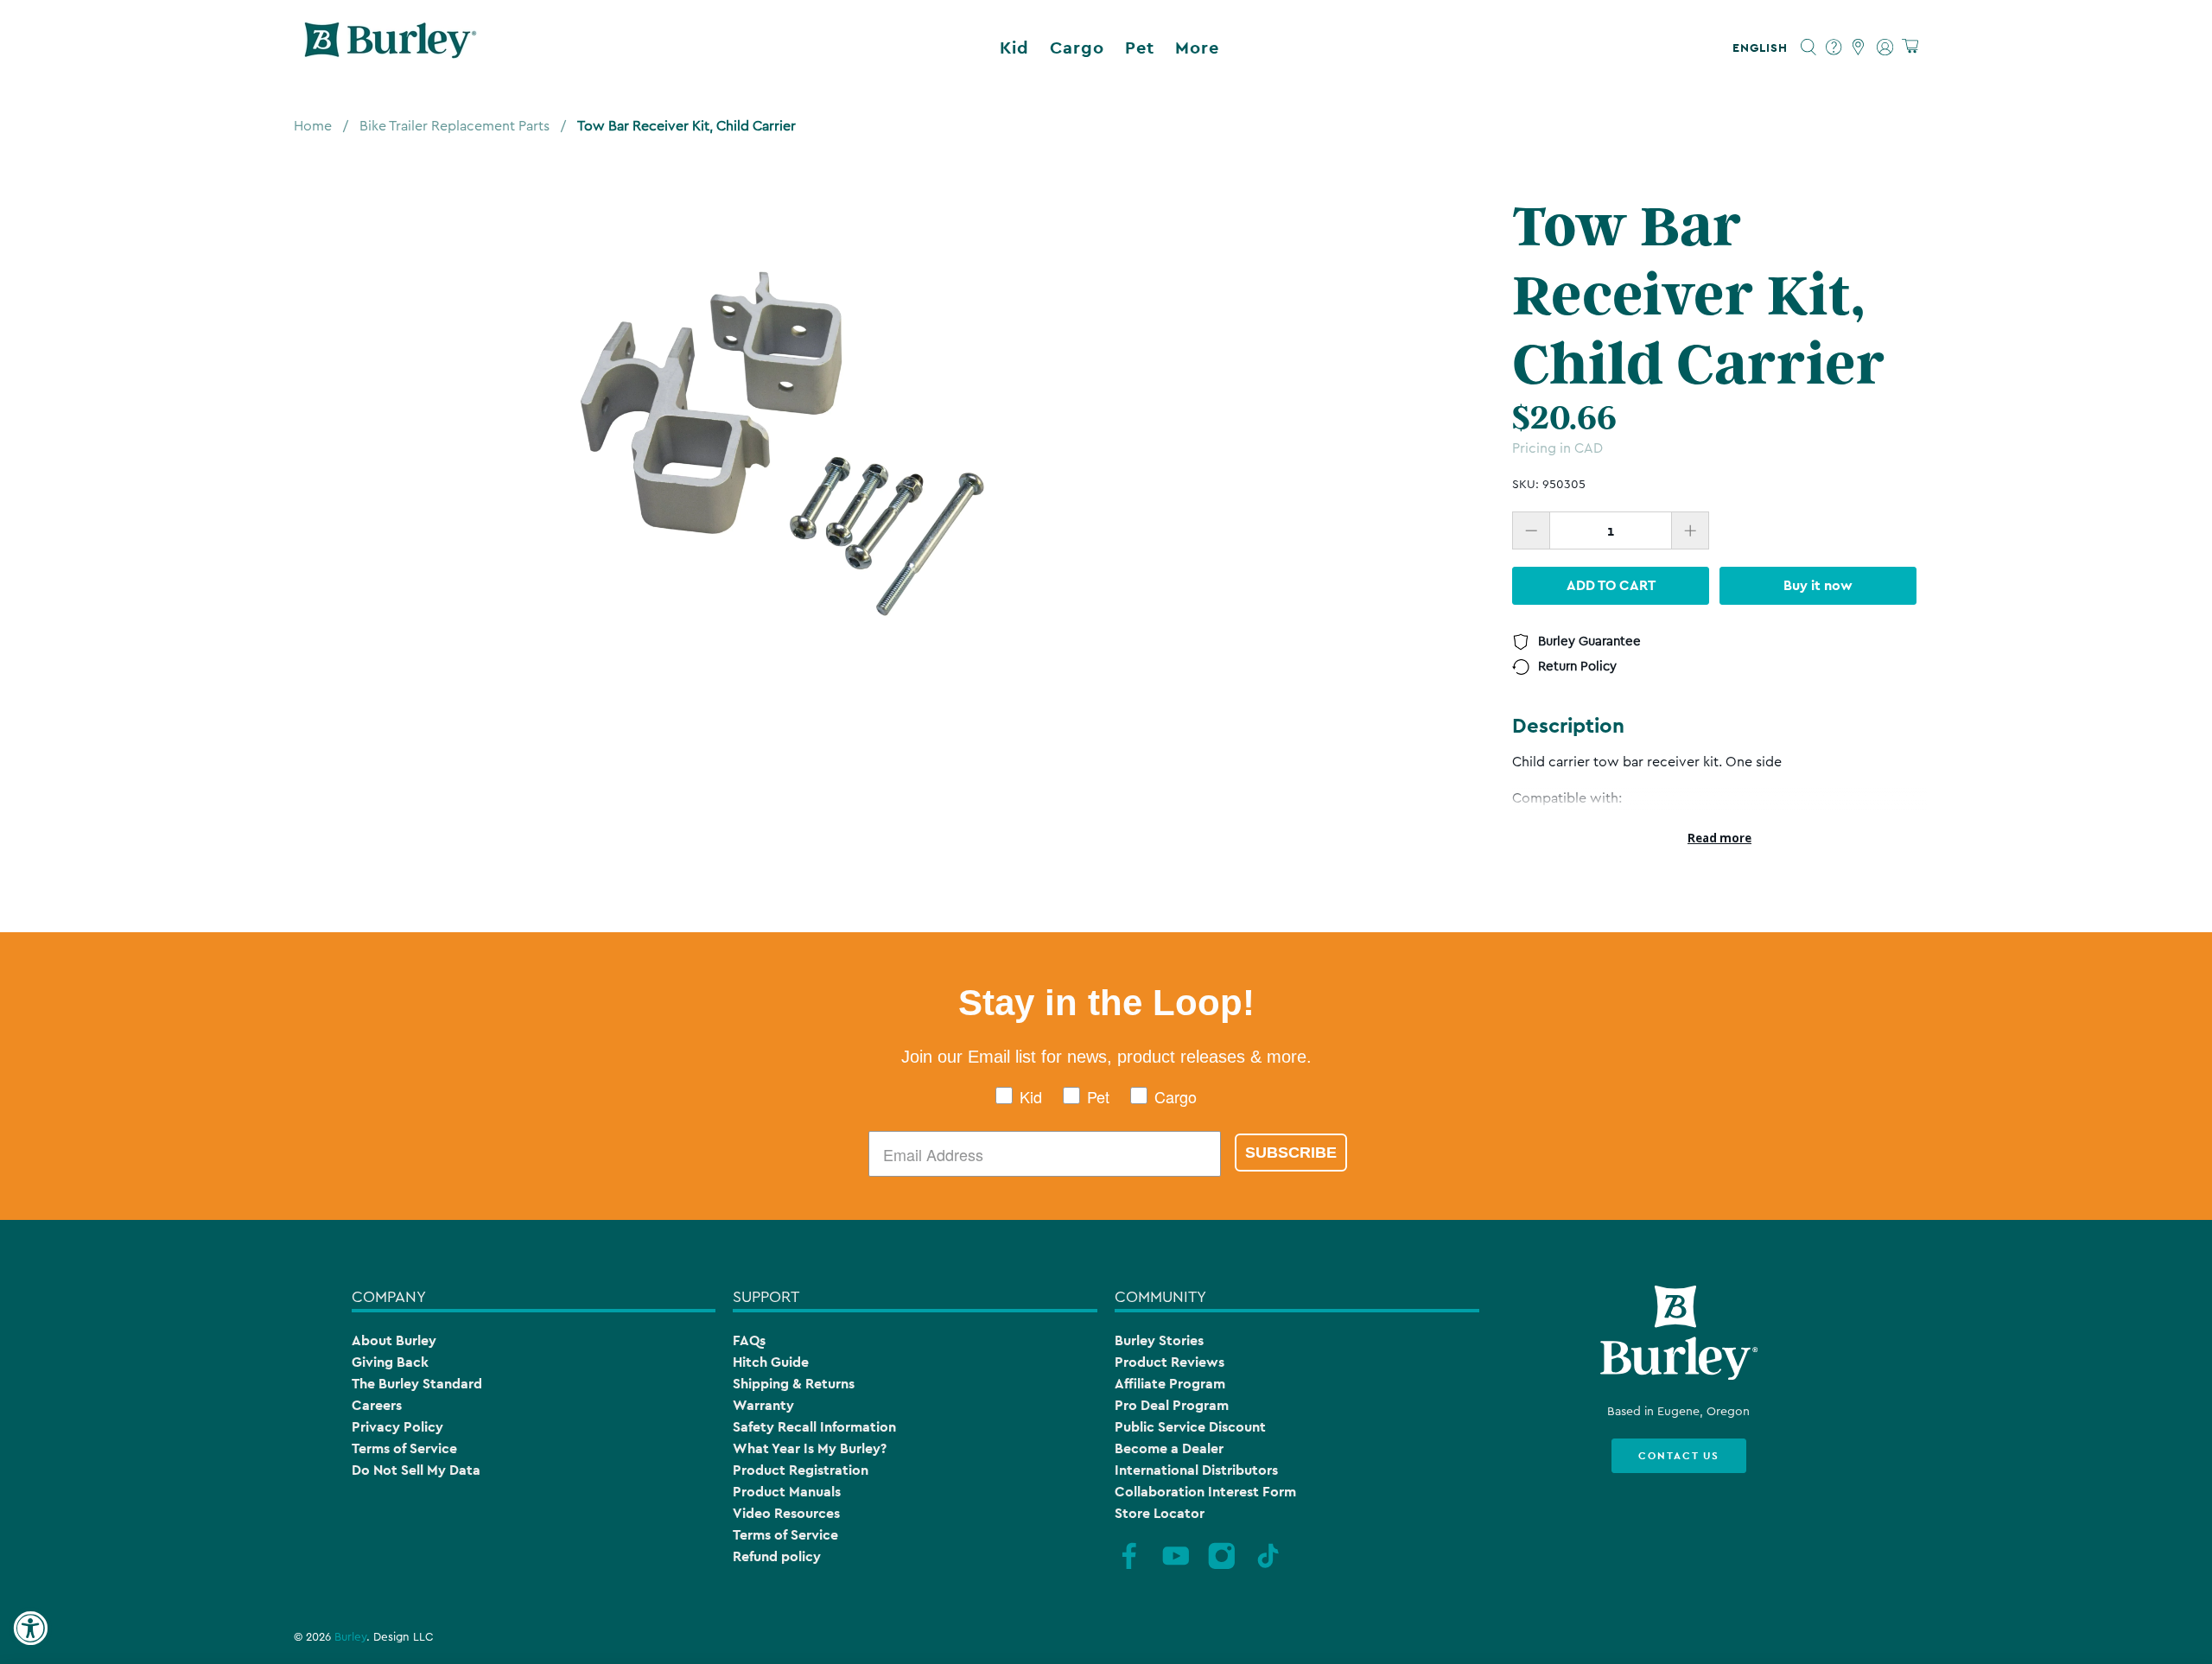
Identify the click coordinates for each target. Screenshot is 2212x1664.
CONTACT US (1679, 1456)
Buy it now (1818, 585)
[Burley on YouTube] (1176, 1567)
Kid (1014, 48)
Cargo (1077, 48)
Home (313, 126)
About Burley (394, 1340)
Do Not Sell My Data (416, 1470)
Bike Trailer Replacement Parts (454, 126)
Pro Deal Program (1172, 1405)
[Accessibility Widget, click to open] (30, 1629)
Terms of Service (404, 1448)
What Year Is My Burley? (810, 1448)
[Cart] (1910, 47)
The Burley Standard (417, 1384)
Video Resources (786, 1513)
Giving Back (390, 1362)
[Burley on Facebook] (1129, 1567)
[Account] (1885, 48)
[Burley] (391, 48)
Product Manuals (787, 1492)
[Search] (1809, 48)
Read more (1719, 838)
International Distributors (1196, 1470)
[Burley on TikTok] (1268, 1567)
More (1197, 48)
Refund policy (777, 1556)
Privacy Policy (397, 1427)
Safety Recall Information (814, 1427)
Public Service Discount (1190, 1427)
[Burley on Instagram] (1222, 1567)
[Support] (1834, 48)
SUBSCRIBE (1291, 1153)
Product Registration (801, 1470)
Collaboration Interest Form (1205, 1492)
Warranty (763, 1405)
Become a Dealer (1169, 1448)
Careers (377, 1405)
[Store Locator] (1859, 48)
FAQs (749, 1340)
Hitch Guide (771, 1362)
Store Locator (1160, 1513)
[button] (1764, 48)
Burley (350, 1637)
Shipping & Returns (794, 1384)
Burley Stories (1159, 1340)
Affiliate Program (1170, 1384)
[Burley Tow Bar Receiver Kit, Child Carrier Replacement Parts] (782, 436)
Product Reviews (1170, 1362)
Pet (1140, 48)
